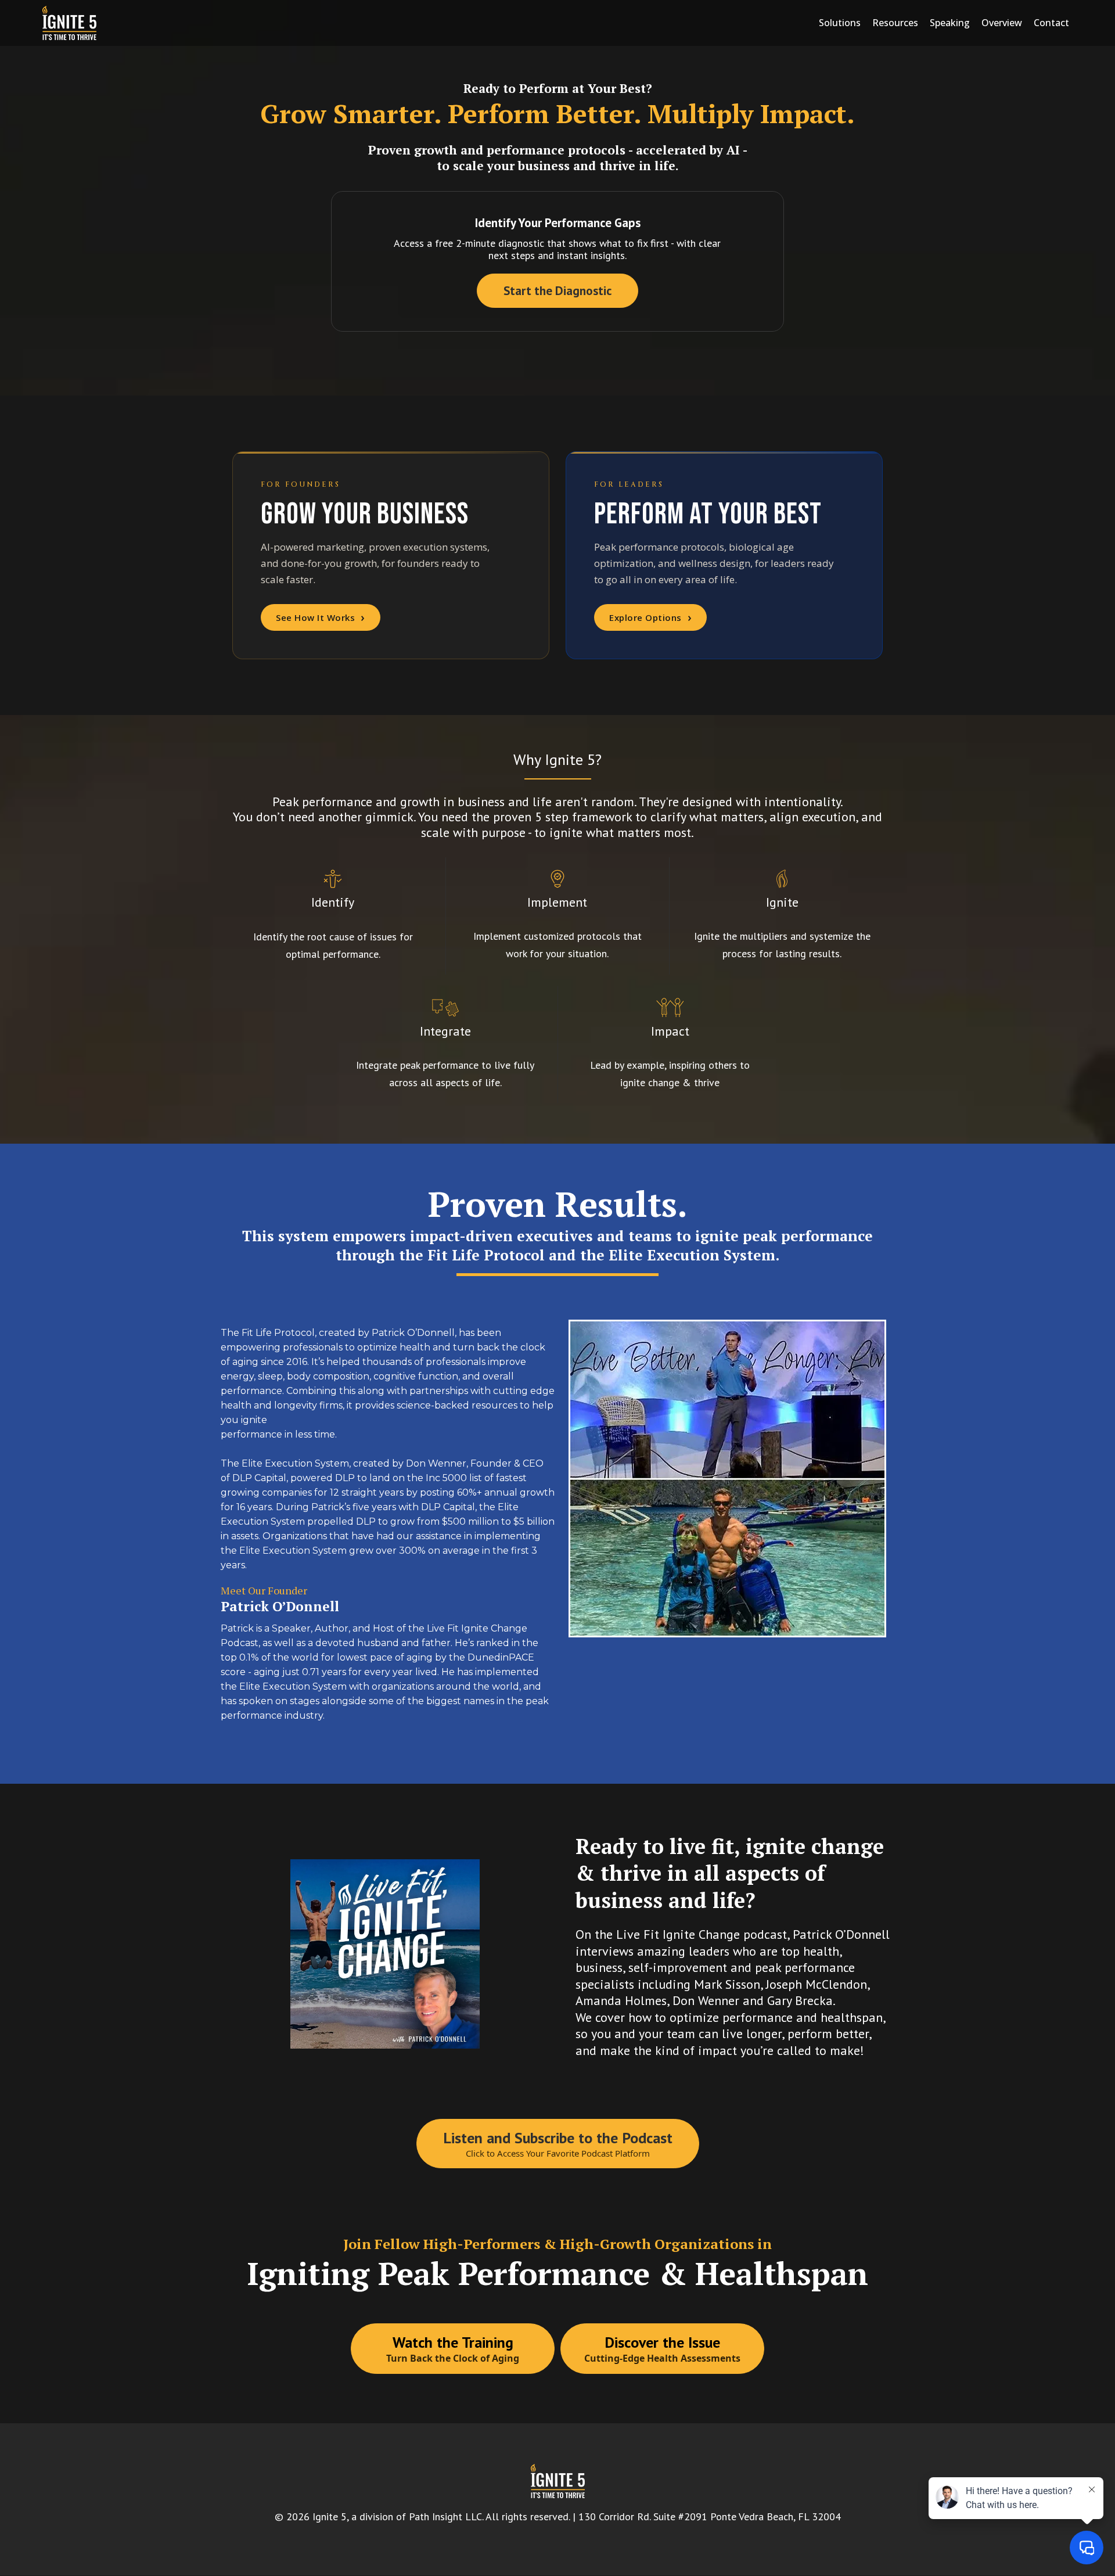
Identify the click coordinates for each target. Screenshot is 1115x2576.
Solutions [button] (840, 23)
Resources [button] (895, 23)
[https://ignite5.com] (69, 23)
